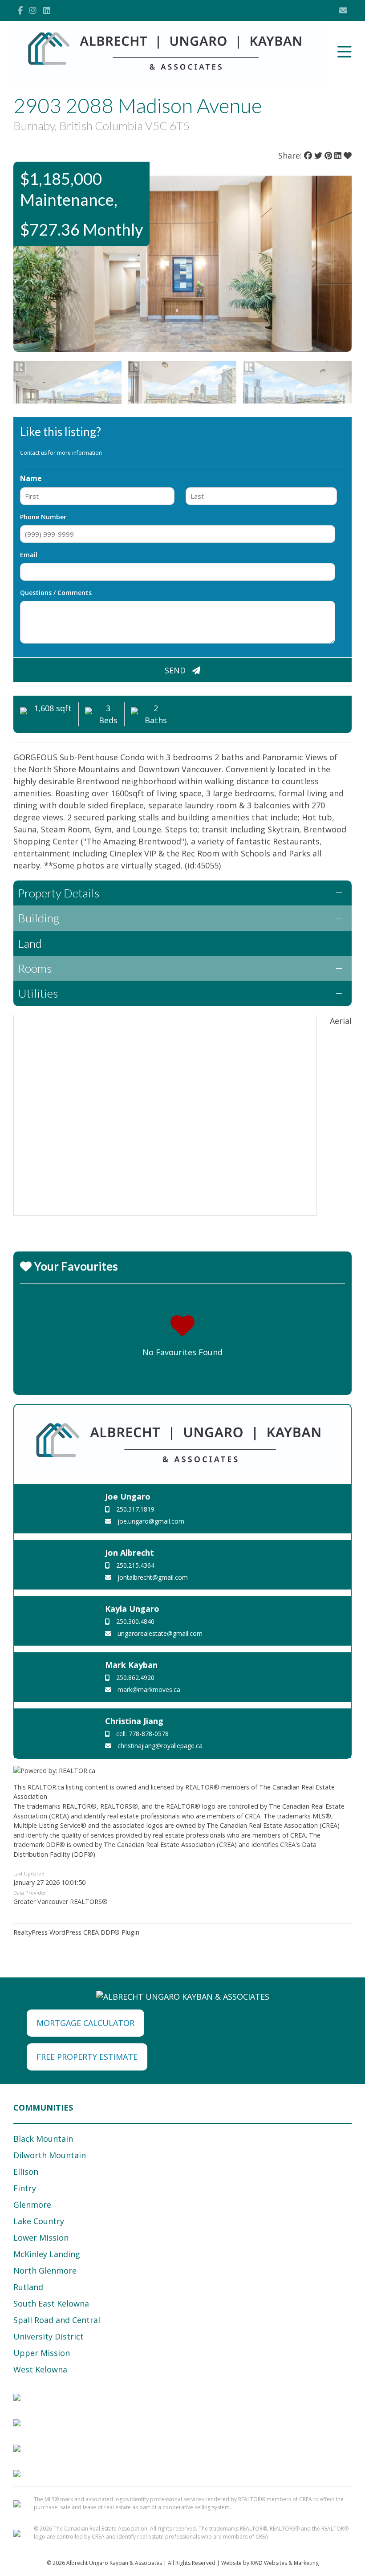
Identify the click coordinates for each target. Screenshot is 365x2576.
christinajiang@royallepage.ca (159, 1746)
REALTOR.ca (46, 1787)
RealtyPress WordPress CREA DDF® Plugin (76, 1932)
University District (49, 2336)
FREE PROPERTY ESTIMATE (87, 2057)
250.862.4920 (134, 1677)
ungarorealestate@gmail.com (159, 1633)
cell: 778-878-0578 (142, 1734)
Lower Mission (41, 2238)
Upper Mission (42, 2353)
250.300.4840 (134, 1621)
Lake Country (39, 2221)
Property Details (59, 893)
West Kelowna (40, 2369)
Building (39, 918)
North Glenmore (45, 2270)
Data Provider (30, 1893)
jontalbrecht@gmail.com (152, 1577)
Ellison (26, 2172)
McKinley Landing (47, 2254)
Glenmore (32, 2205)
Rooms (35, 968)
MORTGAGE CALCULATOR (85, 2023)
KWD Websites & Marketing (285, 2563)
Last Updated (29, 1873)
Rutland (28, 2287)
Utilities (38, 993)
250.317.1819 (134, 1509)
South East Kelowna (51, 2303)
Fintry (25, 2188)
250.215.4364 (134, 1565)
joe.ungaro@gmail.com (150, 1521)
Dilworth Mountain (50, 2155)
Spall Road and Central (57, 2320)
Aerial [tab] (341, 1021)
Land (30, 943)
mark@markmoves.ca (148, 1689)
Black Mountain (43, 2139)
